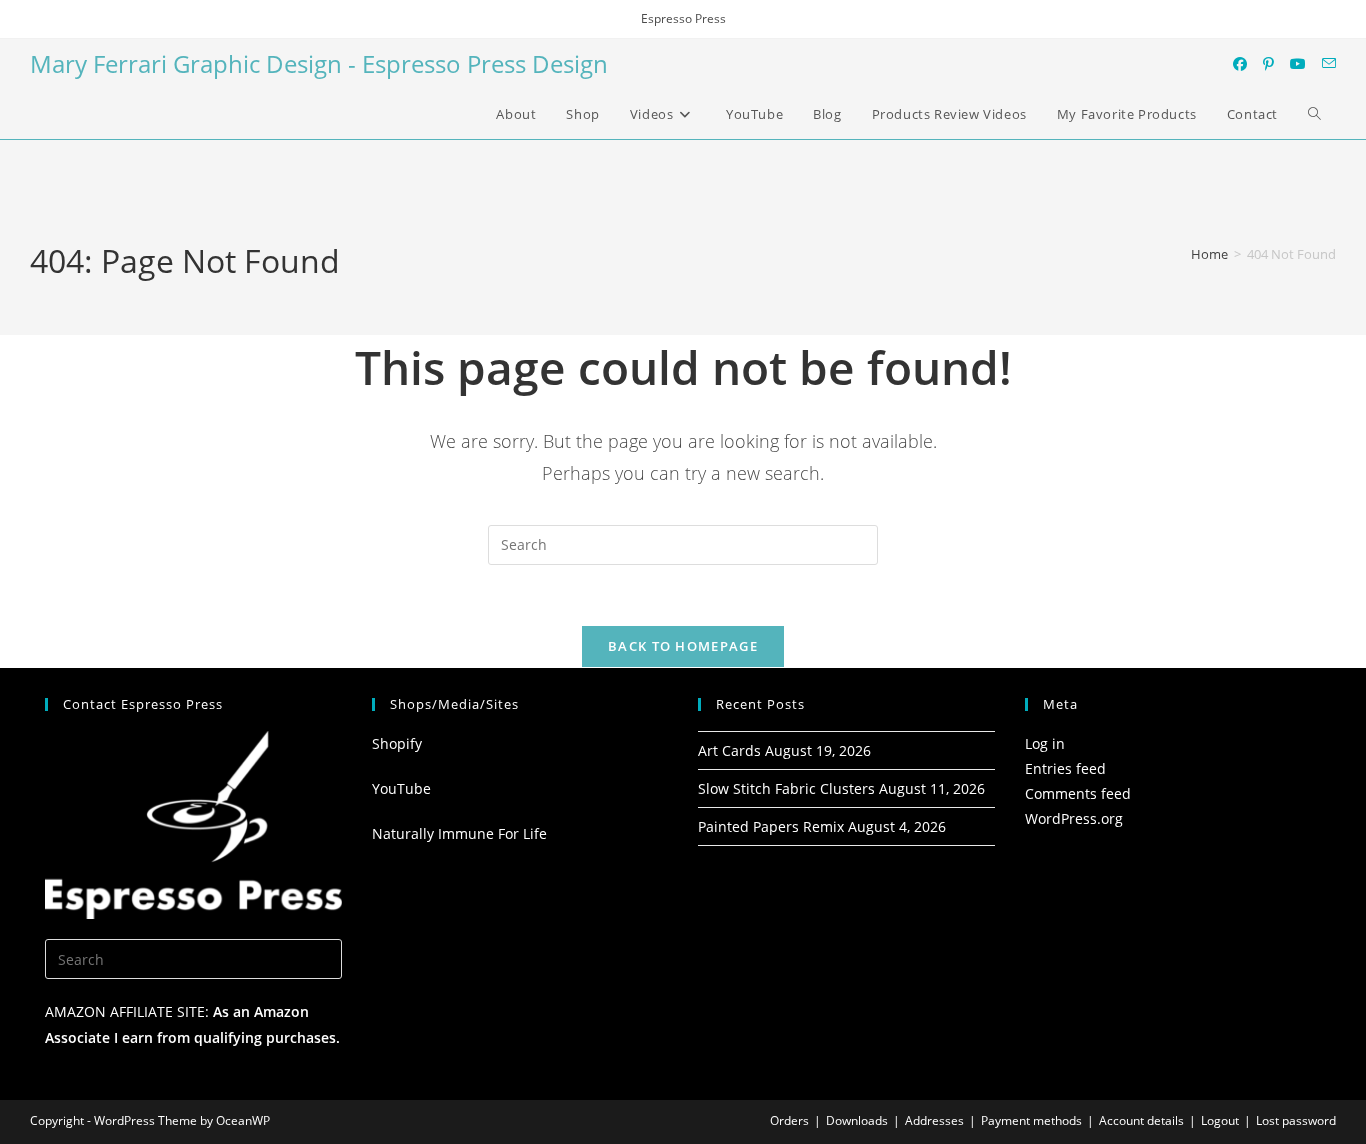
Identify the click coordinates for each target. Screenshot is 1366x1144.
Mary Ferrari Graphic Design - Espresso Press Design (319, 63)
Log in (1045, 743)
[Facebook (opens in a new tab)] (1240, 64)
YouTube (401, 788)
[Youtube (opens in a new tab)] (1298, 64)
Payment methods (1031, 1120)
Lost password (1296, 1120)
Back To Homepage (683, 646)
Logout (1220, 1120)
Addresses (934, 1120)
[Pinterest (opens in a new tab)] (1268, 64)
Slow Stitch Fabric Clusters (786, 788)
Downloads (857, 1120)
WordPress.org (1074, 818)
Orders (789, 1120)
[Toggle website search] (1314, 114)
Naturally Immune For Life (459, 833)
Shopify (397, 743)
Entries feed (1065, 768)
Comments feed (1078, 793)
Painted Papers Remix (771, 826)
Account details (1141, 1120)
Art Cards (729, 750)
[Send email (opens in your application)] (1329, 63)
